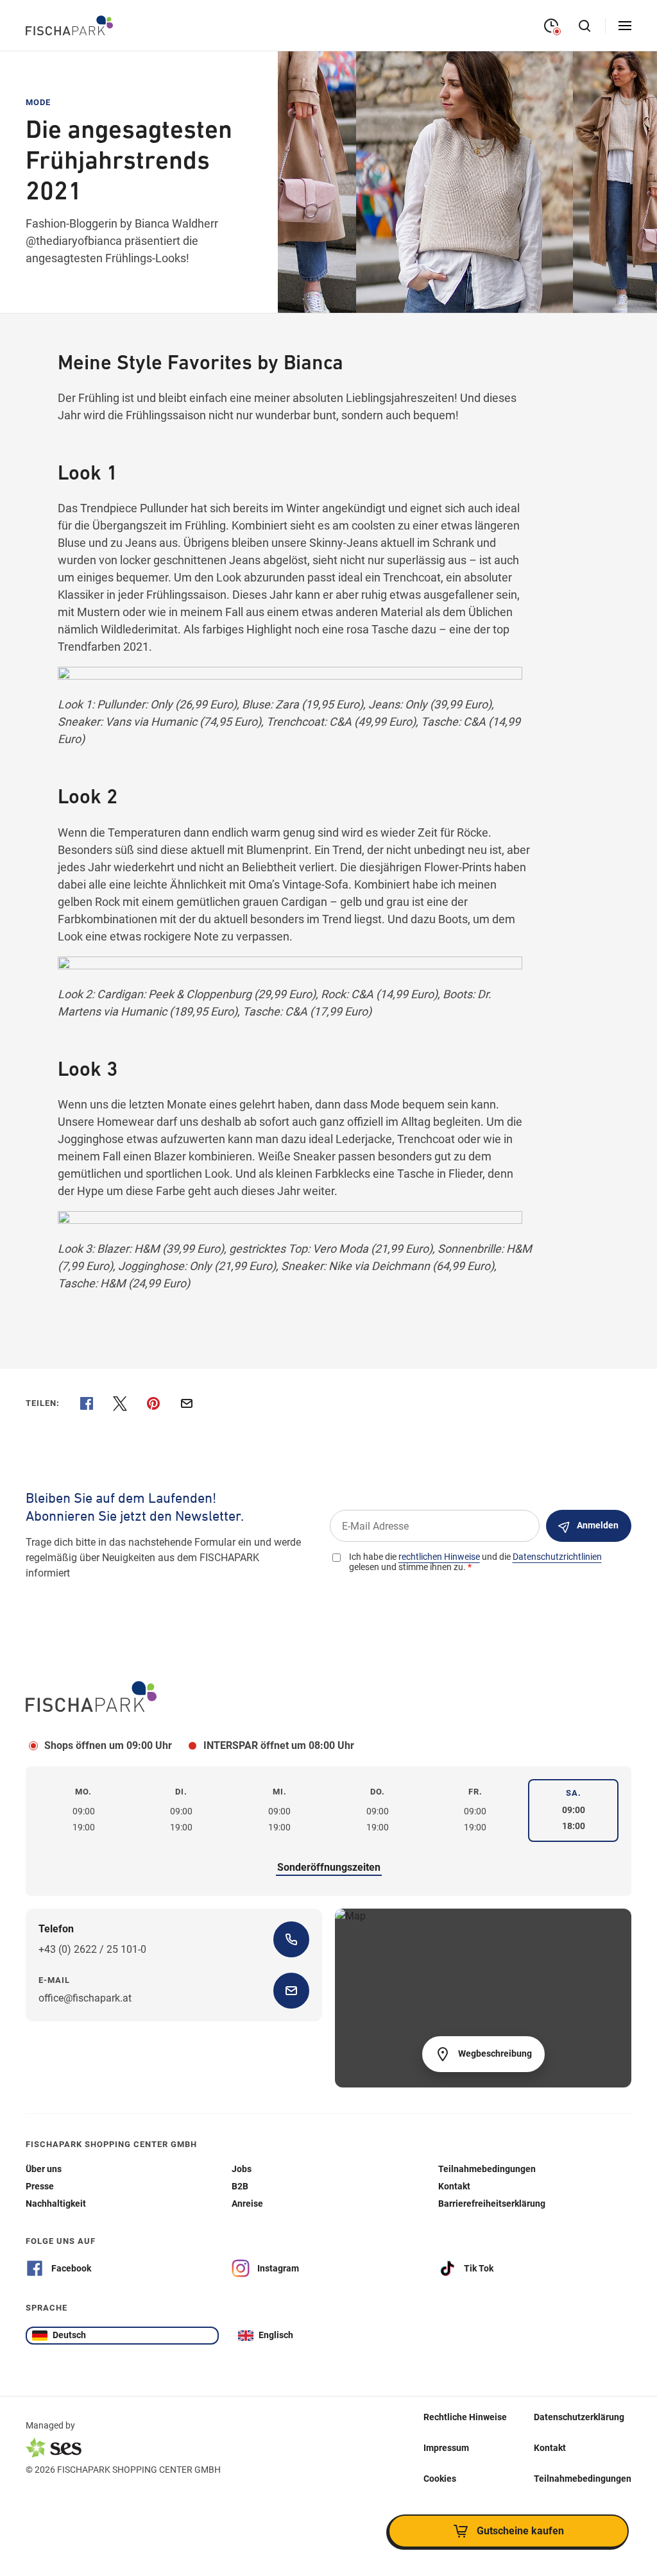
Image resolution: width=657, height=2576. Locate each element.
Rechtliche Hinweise (465, 2417)
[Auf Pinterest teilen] (153, 1403)
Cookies (440, 2479)
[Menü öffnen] (625, 26)
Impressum (446, 2448)
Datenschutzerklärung (579, 2417)
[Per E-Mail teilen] (187, 1403)
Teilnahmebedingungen (583, 2479)
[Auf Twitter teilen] (120, 1403)
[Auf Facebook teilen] (87, 1403)
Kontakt (550, 2448)
